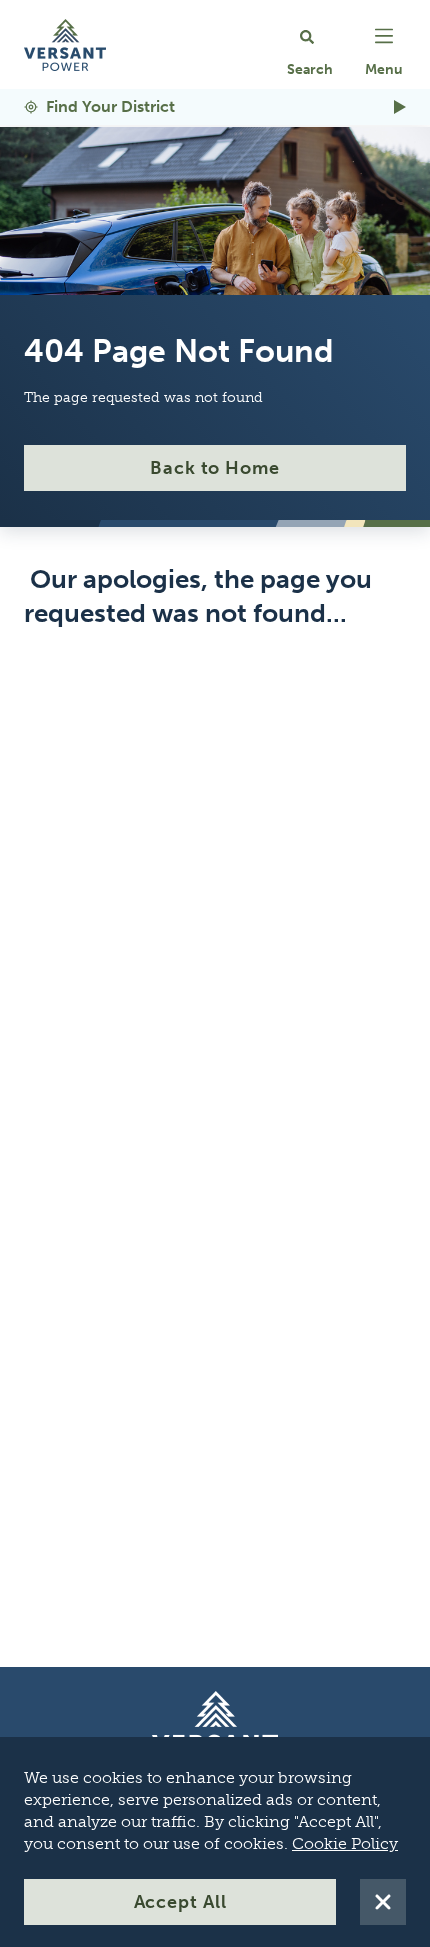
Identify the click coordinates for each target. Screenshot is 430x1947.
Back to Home (215, 468)
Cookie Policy (345, 1843)
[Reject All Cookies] (383, 1902)
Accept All (180, 1902)
